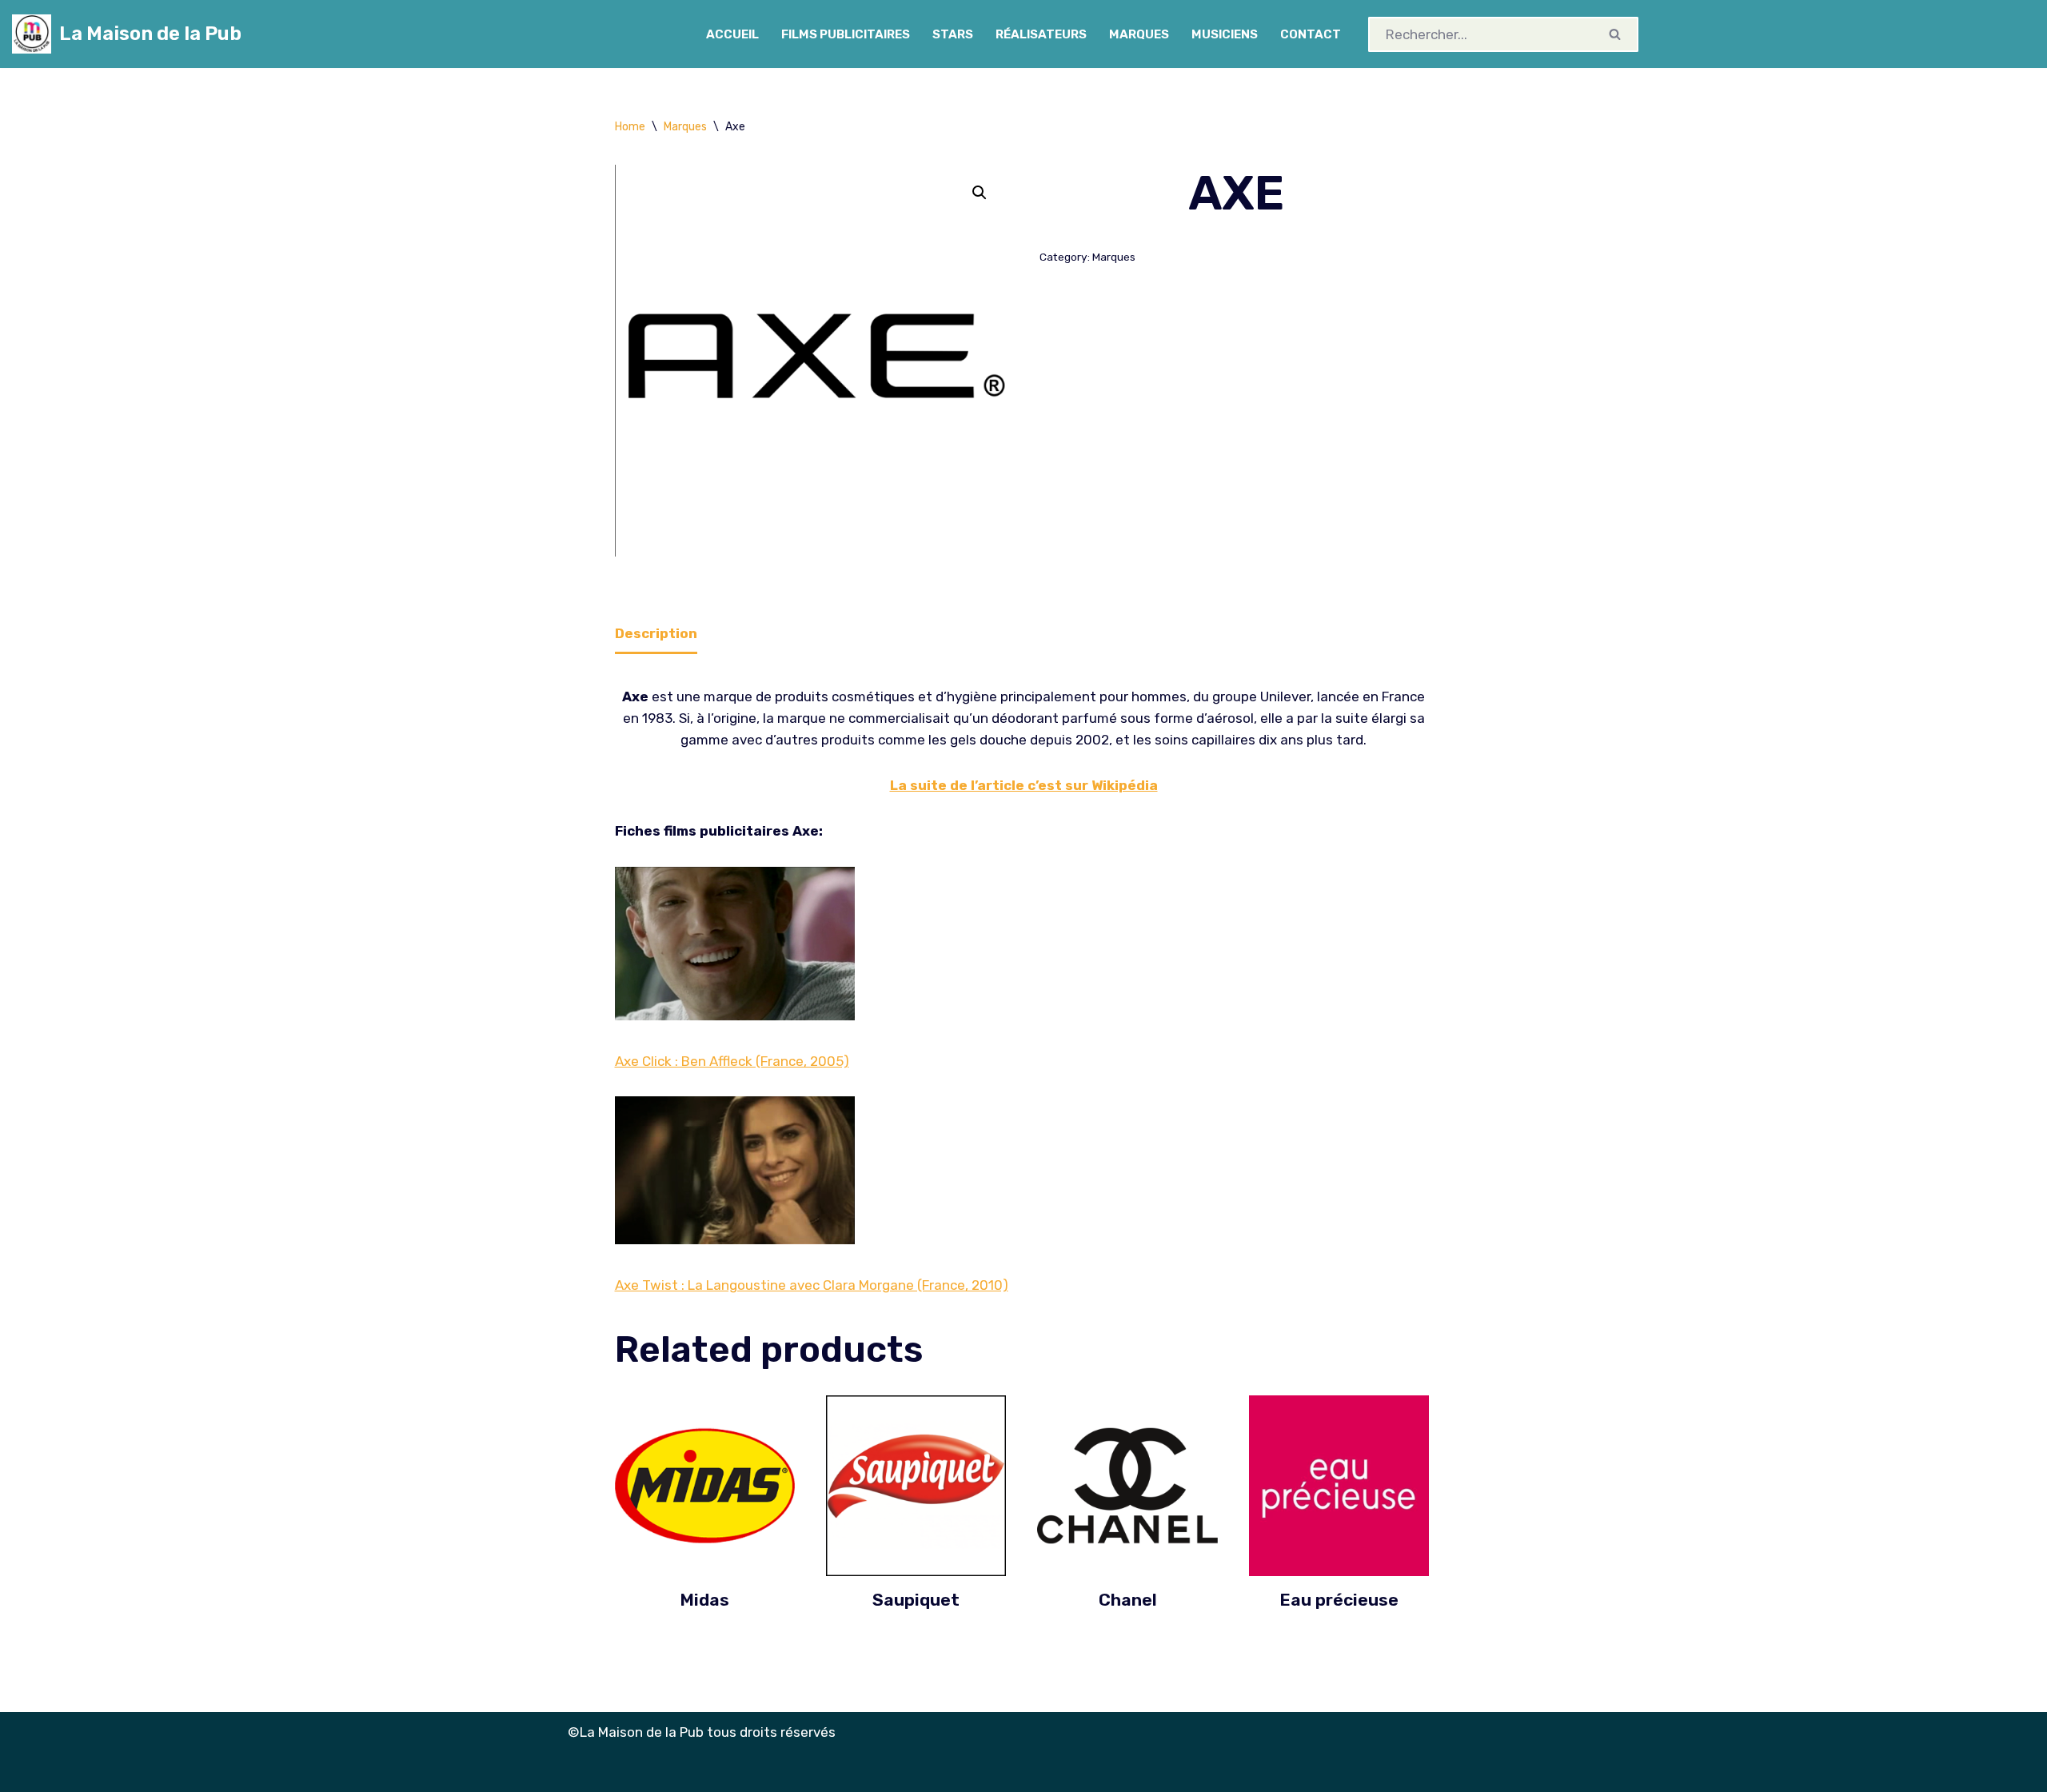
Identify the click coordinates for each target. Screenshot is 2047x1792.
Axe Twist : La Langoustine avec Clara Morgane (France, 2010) (812, 1285)
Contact (1311, 34)
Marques (1139, 34)
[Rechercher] (1616, 34)
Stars (953, 34)
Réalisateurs (1041, 34)
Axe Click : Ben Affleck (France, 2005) (732, 1061)
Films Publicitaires (846, 34)
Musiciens (1225, 34)
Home (630, 127)
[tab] (656, 635)
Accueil (732, 34)
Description (656, 633)
